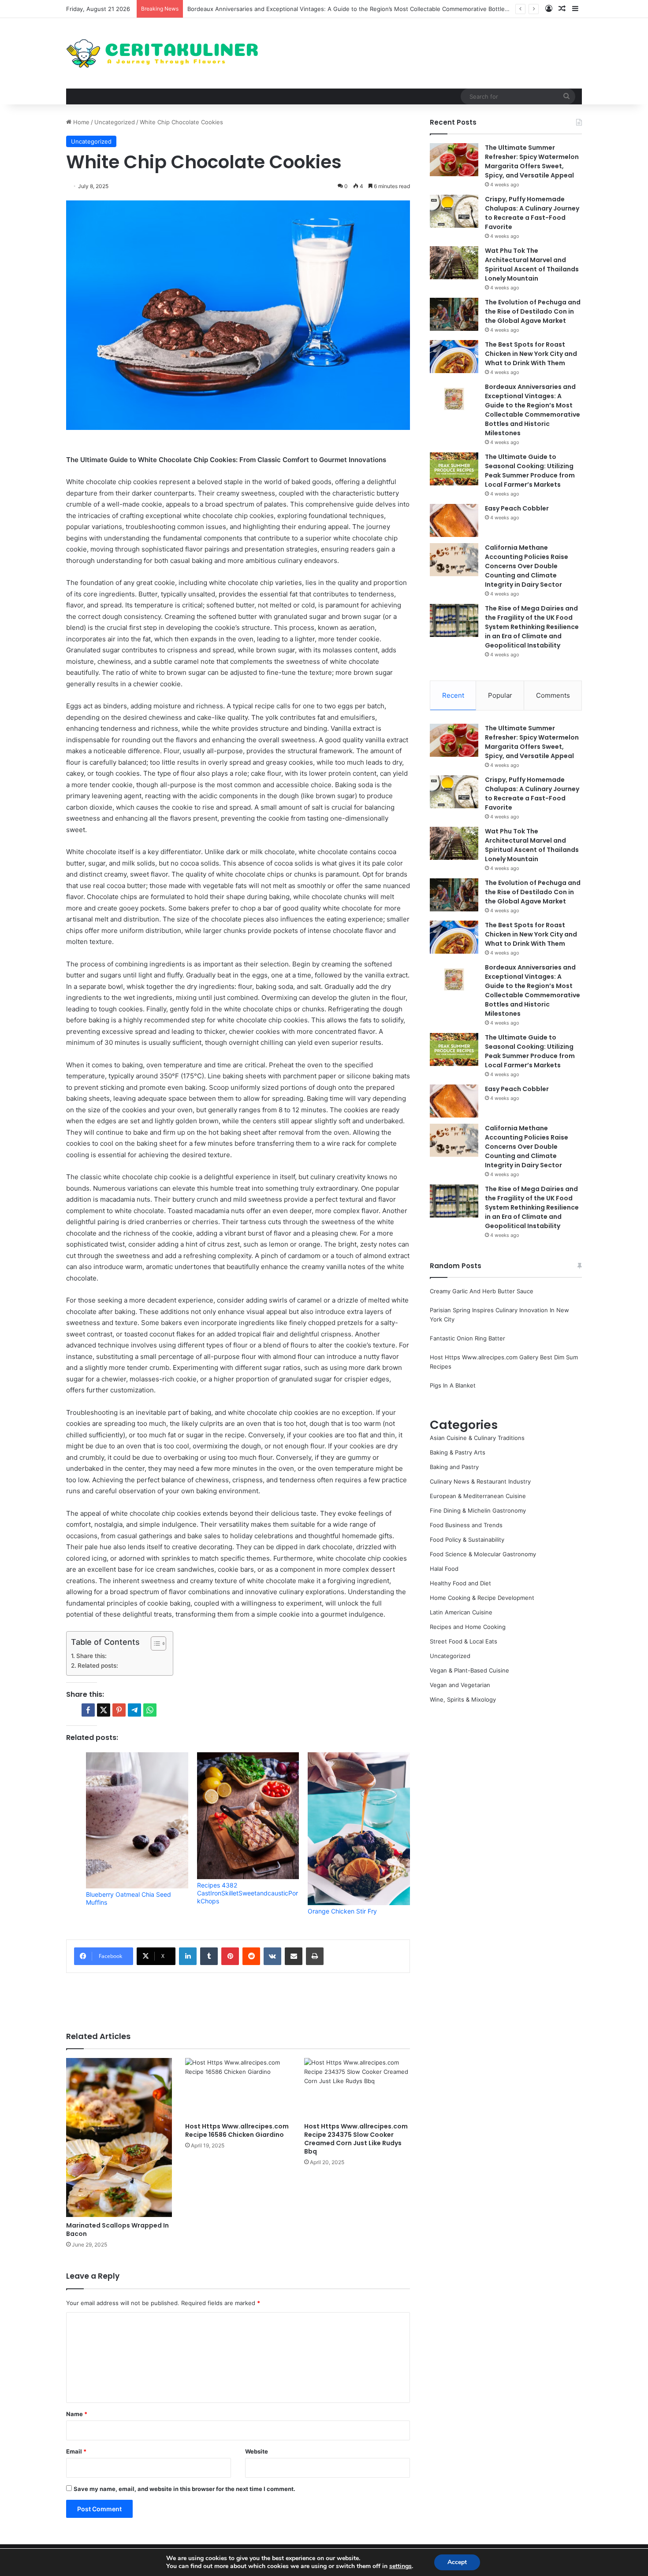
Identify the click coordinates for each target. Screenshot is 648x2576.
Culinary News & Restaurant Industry (480, 1481)
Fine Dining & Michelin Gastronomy (478, 1510)
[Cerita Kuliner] (163, 53)
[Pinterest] (230, 1956)
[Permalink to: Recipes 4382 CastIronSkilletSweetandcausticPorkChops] (248, 1816)
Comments (553, 695)
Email (76, 2451)
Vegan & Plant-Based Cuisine (469, 1670)
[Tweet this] (104, 1710)
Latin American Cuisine (461, 1612)
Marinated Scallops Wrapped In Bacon (117, 2230)
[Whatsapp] (150, 1710)
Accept (457, 2562)
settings (400, 2566)
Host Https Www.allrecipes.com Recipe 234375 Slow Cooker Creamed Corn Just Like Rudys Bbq (356, 2139)
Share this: (91, 1656)
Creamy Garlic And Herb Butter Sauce (482, 1291)
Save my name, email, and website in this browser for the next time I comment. (184, 2489)
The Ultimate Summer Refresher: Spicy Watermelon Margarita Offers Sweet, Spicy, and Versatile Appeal (532, 161)
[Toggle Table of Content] (154, 1643)
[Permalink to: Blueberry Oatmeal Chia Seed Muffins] (137, 1820)
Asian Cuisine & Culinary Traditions (477, 1438)
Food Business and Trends (466, 1525)
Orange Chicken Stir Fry (342, 1911)
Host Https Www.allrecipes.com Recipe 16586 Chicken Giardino (237, 2130)
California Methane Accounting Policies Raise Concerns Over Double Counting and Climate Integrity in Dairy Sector (527, 566)
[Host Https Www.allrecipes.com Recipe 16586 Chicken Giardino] (238, 2088)
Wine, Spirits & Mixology (463, 1699)
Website (257, 2451)
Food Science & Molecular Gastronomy (483, 1554)
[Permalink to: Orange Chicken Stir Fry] (359, 1829)
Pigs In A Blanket (453, 1385)
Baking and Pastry (454, 1467)
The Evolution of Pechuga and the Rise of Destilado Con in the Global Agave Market (533, 311)
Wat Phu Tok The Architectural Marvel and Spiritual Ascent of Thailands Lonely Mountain (532, 265)
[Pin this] (119, 1710)
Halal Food (444, 1569)
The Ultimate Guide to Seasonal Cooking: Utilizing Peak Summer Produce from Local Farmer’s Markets (530, 471)
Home (80, 122)
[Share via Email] (294, 1956)
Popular (500, 695)
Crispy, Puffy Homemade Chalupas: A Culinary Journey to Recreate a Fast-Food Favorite (532, 213)
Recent (453, 695)
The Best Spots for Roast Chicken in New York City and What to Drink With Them (531, 354)
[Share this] (88, 1710)
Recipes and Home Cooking (468, 1627)
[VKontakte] (272, 1956)
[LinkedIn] (188, 1956)
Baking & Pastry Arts (458, 1452)
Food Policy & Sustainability (467, 1540)
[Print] (315, 1956)
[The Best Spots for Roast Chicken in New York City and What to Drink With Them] (454, 357)
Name (77, 2414)
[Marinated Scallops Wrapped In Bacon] (119, 2137)
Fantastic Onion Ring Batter (467, 1338)
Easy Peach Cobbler (517, 508)
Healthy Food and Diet (460, 1583)
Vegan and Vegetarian (460, 1685)
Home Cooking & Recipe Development (482, 1598)
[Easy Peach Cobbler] (454, 520)
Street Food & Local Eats (464, 1641)
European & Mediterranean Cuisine (478, 1496)
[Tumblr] (209, 1956)
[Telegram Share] (134, 1710)
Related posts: (98, 1666)
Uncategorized (115, 122)
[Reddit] (251, 1956)
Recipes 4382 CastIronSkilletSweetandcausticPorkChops (248, 1893)
